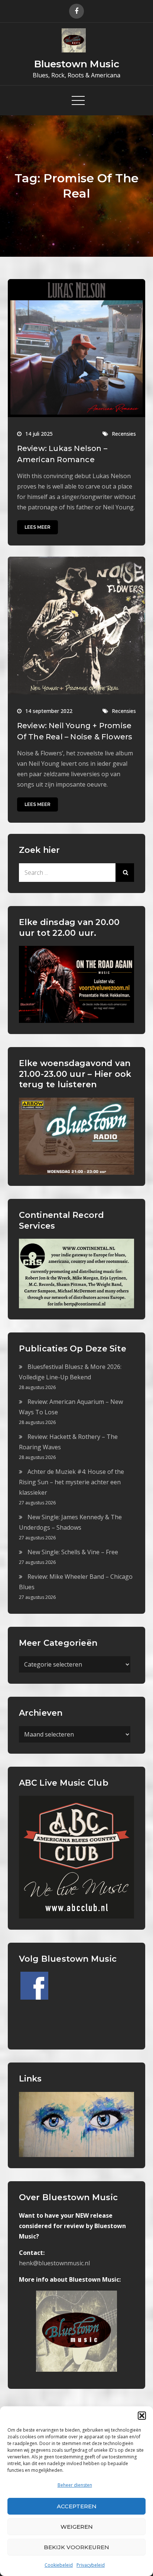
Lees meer (38, 527)
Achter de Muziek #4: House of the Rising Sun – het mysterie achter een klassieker (71, 1482)
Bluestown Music (77, 64)
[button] (142, 2416)
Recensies (124, 434)
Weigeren (77, 2527)
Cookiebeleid (59, 2565)
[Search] (125, 873)
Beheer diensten (75, 2485)
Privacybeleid (91, 2565)
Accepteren (77, 2506)
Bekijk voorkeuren (76, 2547)
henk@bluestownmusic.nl (54, 2263)
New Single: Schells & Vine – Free (73, 1552)
